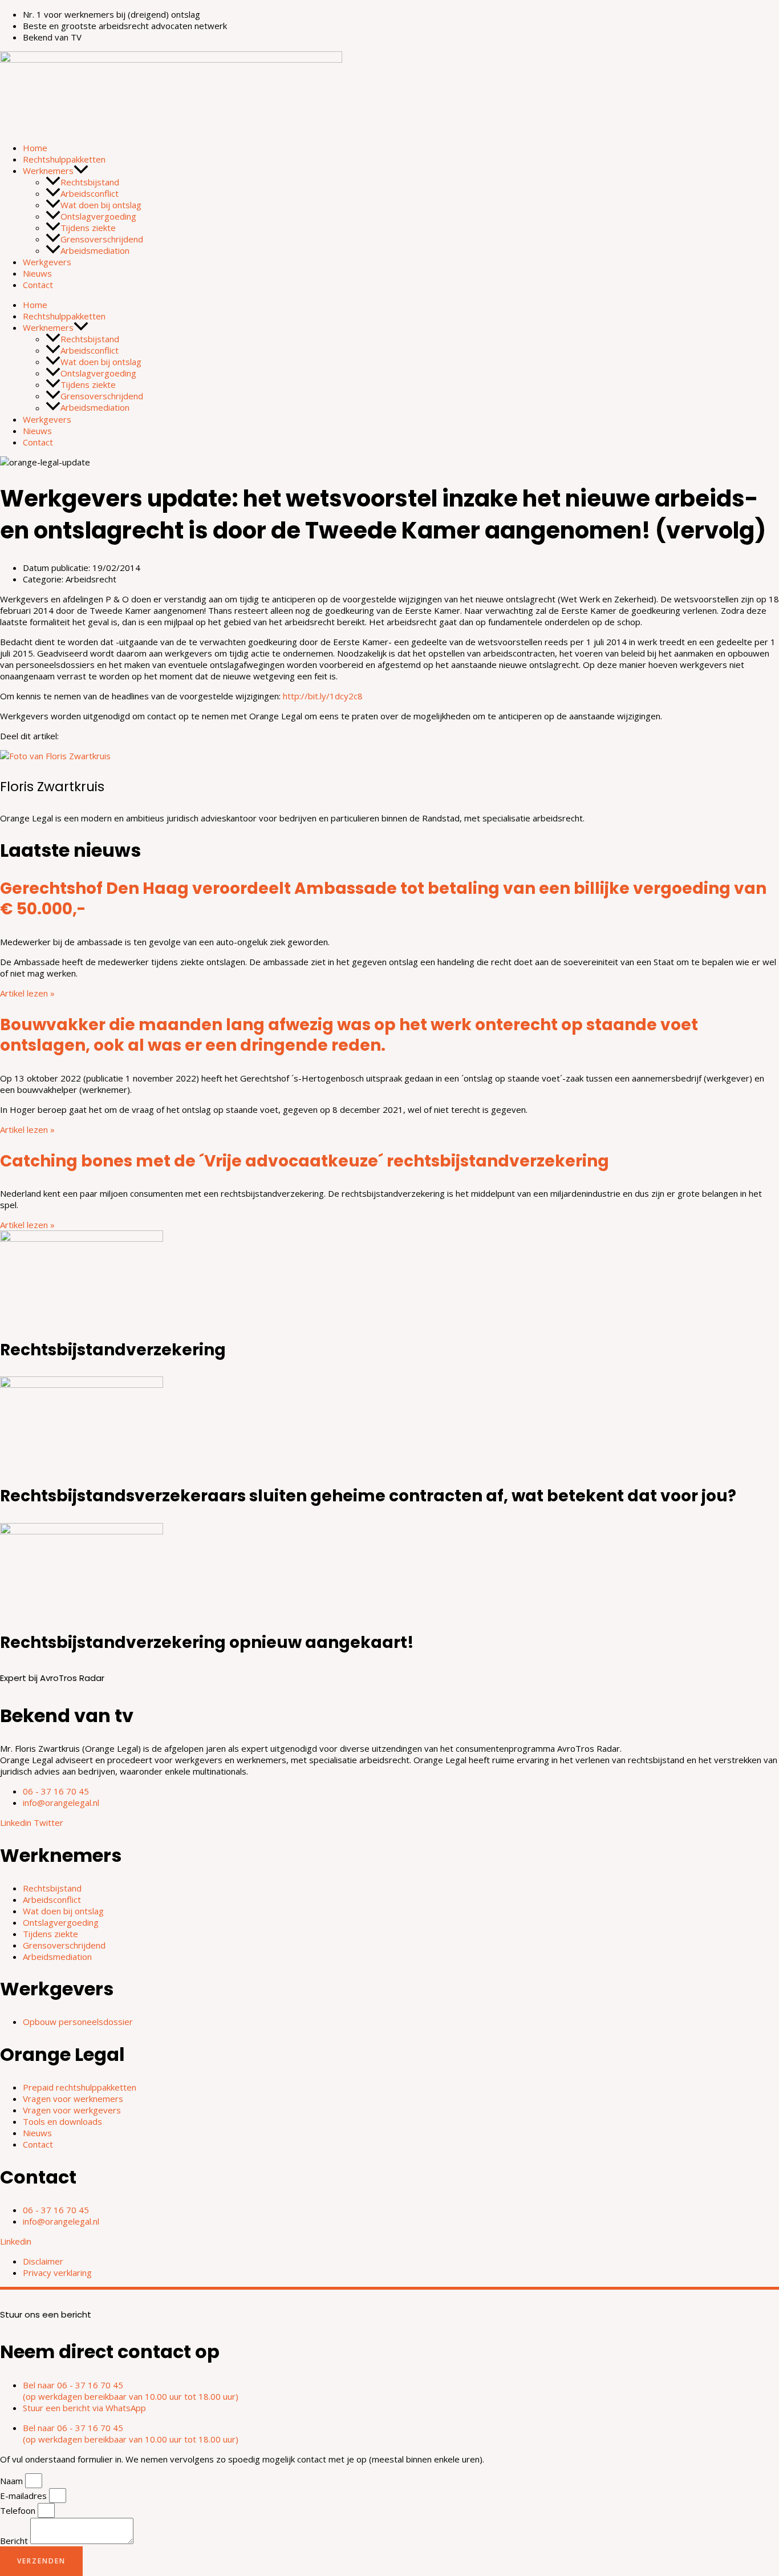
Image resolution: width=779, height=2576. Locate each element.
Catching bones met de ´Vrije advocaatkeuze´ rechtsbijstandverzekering (305, 1161)
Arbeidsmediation (95, 250)
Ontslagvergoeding (98, 216)
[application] (81, 171)
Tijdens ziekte (88, 228)
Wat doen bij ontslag (101, 205)
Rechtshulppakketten (64, 159)
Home (35, 148)
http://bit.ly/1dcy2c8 (323, 696)
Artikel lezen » (27, 993)
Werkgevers (47, 262)
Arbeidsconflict (90, 193)
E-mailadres (25, 2496)
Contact (38, 285)
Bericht (15, 2541)
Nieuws (37, 273)
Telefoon (19, 2510)
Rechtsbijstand (90, 182)
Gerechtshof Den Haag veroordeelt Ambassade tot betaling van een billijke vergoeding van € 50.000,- (383, 899)
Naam (13, 2481)
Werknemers (48, 171)
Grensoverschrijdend (102, 239)
